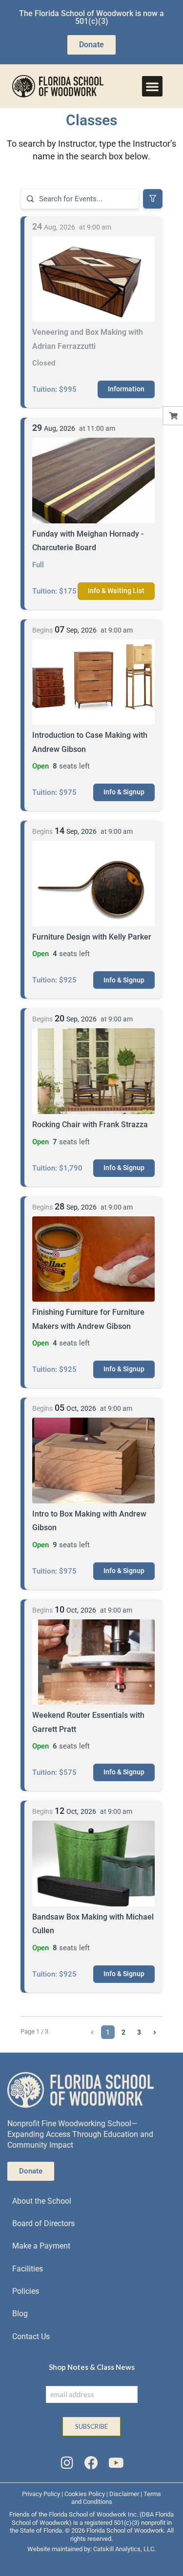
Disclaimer (124, 2494)
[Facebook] (91, 2463)
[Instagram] (67, 2463)
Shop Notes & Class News (92, 2367)
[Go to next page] (155, 2032)
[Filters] (153, 199)
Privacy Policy (41, 2494)
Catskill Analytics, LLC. (124, 2549)
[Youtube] (116, 2463)
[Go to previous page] (92, 2032)
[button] (152, 86)
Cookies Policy (85, 2494)
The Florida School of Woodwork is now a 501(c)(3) (91, 17)
